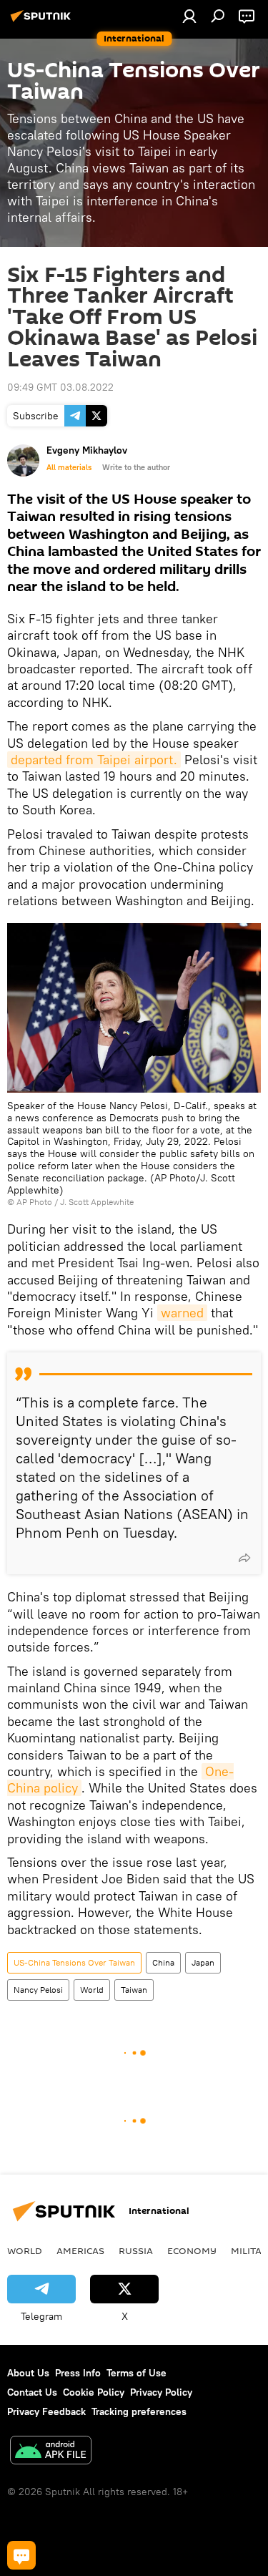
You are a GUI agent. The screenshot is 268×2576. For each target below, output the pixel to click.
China (163, 1962)
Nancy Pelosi (38, 1990)
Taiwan (134, 1990)
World (92, 1990)
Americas (80, 2250)
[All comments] (21, 2555)
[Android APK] (51, 2452)
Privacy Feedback (46, 2411)
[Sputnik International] (43, 21)
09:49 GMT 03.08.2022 (60, 387)
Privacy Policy (161, 2392)
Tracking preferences (139, 2411)
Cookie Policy (94, 2392)
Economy (192, 2250)
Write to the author (136, 467)
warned (182, 1313)
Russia (136, 2250)
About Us (28, 2373)
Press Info (78, 2373)
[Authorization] (189, 16)
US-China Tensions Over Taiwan (74, 1962)
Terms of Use (137, 2373)
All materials (69, 467)
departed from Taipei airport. (94, 760)
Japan (203, 1962)
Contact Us (32, 2392)
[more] (244, 1558)
